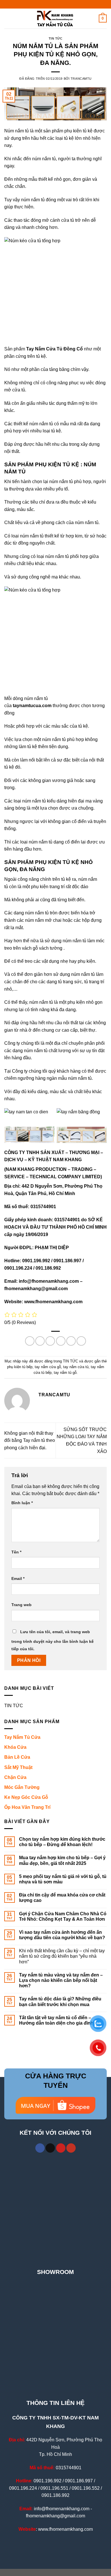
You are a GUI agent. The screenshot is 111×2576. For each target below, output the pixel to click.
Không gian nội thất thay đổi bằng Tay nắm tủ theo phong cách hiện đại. (30, 1440)
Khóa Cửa (15, 1747)
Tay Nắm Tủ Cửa (22, 1737)
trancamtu (81, 79)
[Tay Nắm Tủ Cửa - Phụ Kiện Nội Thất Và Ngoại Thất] (55, 19)
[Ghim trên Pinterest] (71, 1341)
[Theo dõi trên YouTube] (71, 2148)
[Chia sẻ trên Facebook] (40, 1341)
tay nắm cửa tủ (76, 1367)
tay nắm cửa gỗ (48, 1367)
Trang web (21, 1605)
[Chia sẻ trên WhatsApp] (30, 1341)
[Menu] (8, 18)
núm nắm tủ (44, 159)
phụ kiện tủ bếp (20, 1367)
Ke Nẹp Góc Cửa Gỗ (26, 1797)
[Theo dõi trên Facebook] (40, 2148)
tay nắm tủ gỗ (65, 1373)
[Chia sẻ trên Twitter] (50, 1341)
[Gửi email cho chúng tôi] (50, 2148)
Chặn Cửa (15, 1777)
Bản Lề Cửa (17, 1757)
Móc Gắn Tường (22, 1787)
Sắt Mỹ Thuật (18, 1767)
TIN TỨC (56, 38)
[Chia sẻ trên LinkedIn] (81, 1341)
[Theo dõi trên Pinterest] (61, 2148)
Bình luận (22, 1503)
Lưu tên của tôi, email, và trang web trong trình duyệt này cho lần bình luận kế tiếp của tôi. (53, 1640)
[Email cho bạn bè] (61, 1341)
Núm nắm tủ (17, 131)
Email (18, 1579)
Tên (16, 1552)
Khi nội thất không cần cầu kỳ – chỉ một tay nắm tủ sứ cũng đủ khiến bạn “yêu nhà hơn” (62, 1956)
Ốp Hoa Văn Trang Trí (27, 1807)
